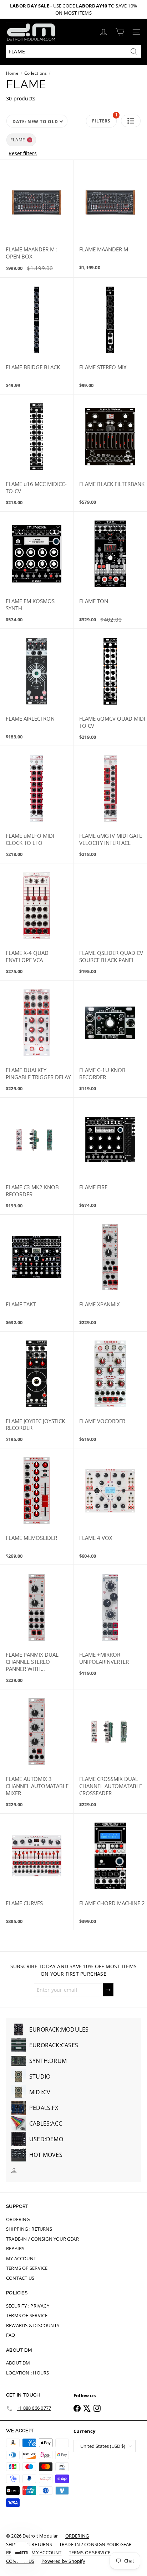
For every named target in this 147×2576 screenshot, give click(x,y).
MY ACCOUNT (21, 2258)
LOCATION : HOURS (27, 2373)
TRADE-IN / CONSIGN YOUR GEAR (42, 2239)
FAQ (11, 2335)
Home (12, 73)
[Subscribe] (108, 1990)
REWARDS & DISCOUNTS (33, 2325)
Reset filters (23, 153)
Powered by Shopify (63, 2561)
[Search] (134, 51)
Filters (104, 119)
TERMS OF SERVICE (27, 2268)
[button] (131, 121)
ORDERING (18, 2219)
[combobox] (73, 51)
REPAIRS (15, 2248)
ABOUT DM (18, 2363)
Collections (36, 73)
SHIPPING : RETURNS (29, 2229)
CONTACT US (20, 2278)
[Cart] (120, 32)
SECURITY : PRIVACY (28, 2306)
